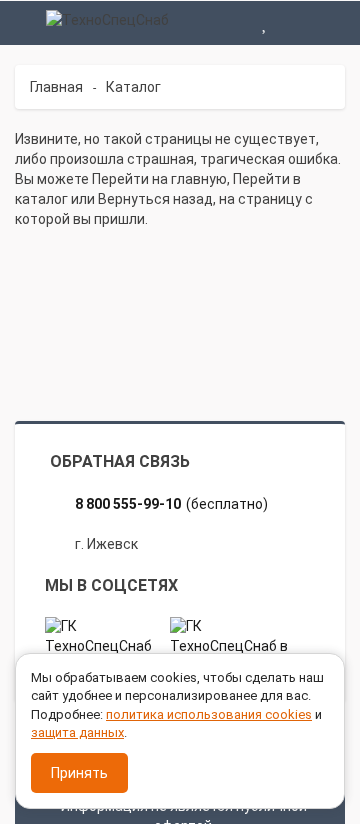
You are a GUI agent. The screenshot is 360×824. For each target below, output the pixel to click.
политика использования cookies (209, 714)
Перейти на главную (159, 179)
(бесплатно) (171, 504)
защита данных (77, 732)
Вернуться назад (155, 199)
